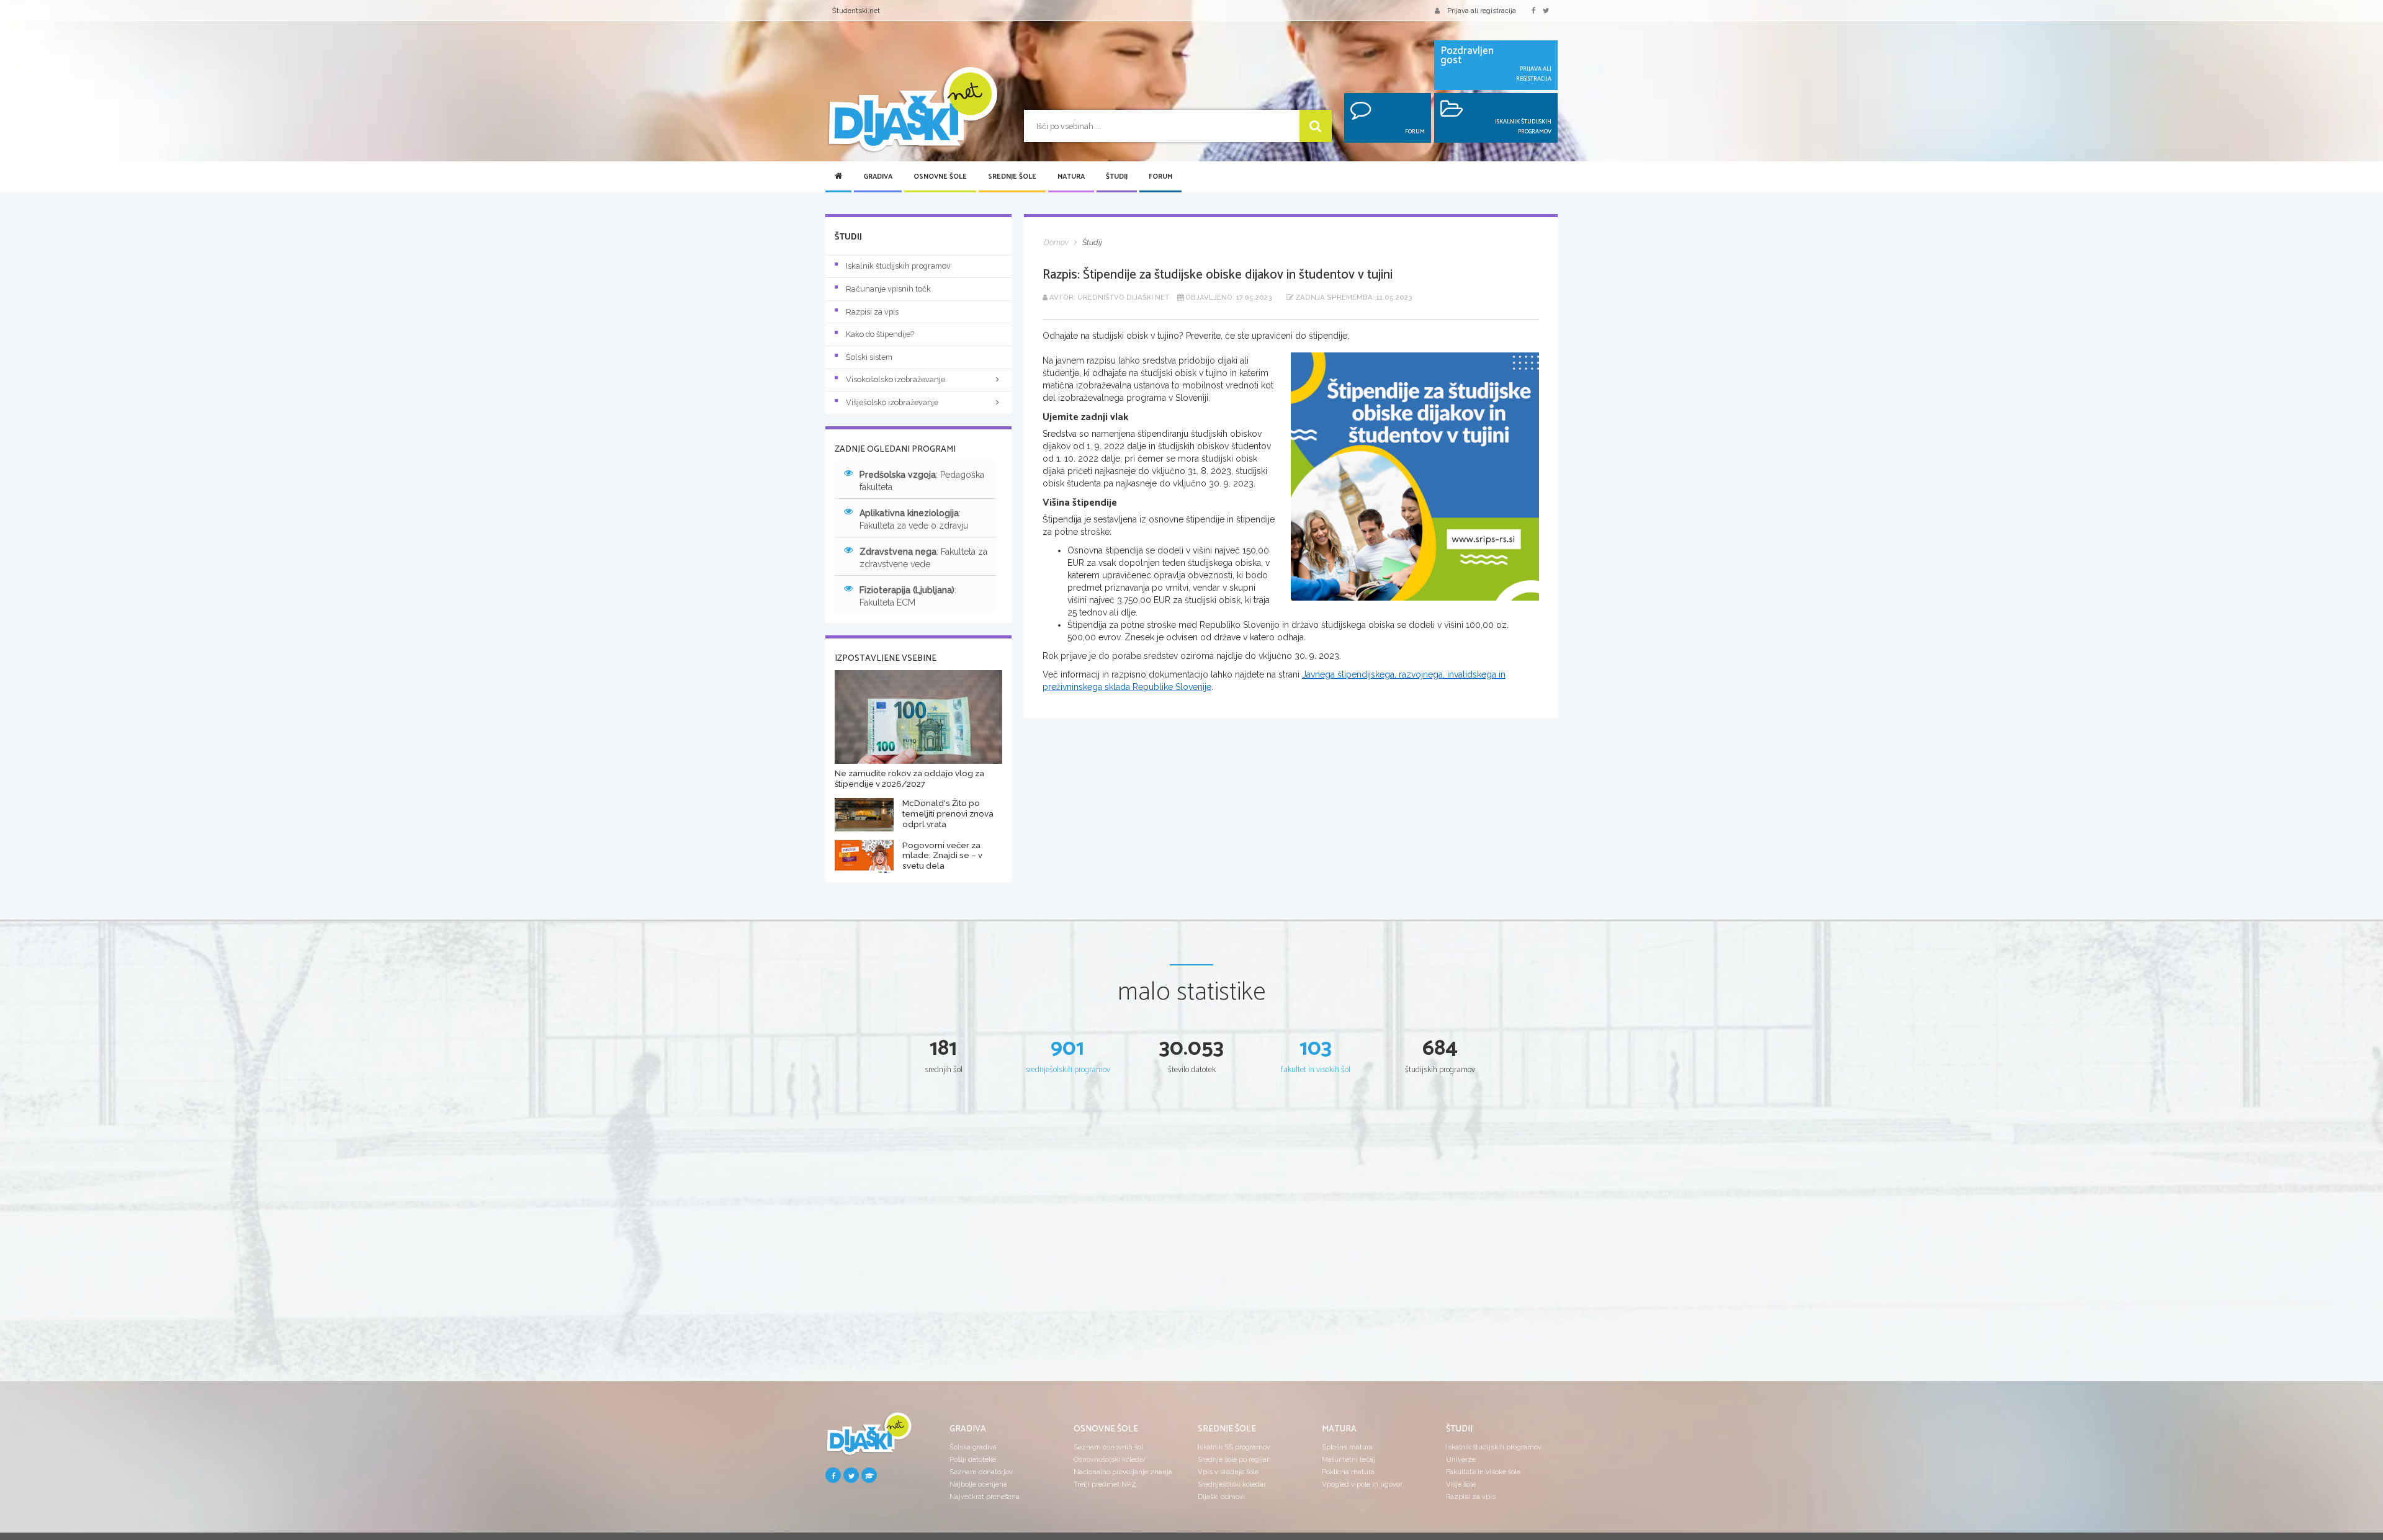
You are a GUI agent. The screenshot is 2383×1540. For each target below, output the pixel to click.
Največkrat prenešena (985, 1497)
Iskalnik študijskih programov (898, 266)
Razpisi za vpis (872, 312)
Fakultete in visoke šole (1483, 1472)
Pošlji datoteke (973, 1459)
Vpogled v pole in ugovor (1362, 1484)
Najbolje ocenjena (978, 1484)
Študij (1117, 177)
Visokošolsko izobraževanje (895, 379)
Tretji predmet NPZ (1105, 1484)
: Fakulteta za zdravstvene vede (923, 558)
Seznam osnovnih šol (1108, 1447)
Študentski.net (856, 11)
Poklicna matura (1348, 1472)
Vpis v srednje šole (1228, 1472)
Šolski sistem (869, 357)
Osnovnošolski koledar (1110, 1459)
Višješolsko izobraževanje (892, 402)
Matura (1071, 177)
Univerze (1461, 1459)
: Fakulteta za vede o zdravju (914, 519)
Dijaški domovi (1221, 1497)
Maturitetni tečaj (1349, 1459)
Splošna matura (1347, 1447)
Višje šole (1461, 1484)
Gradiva (878, 177)
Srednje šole (1012, 177)
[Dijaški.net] (869, 1439)
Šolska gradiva (973, 1447)
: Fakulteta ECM (908, 596)
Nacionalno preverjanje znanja (1123, 1472)
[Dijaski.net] (912, 110)
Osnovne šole (940, 177)
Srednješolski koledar (1232, 1484)
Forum (1160, 177)
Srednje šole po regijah (1234, 1459)
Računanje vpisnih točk (888, 289)
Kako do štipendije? (880, 334)
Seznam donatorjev (981, 1472)
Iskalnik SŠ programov (1234, 1447)
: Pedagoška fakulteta (922, 481)
